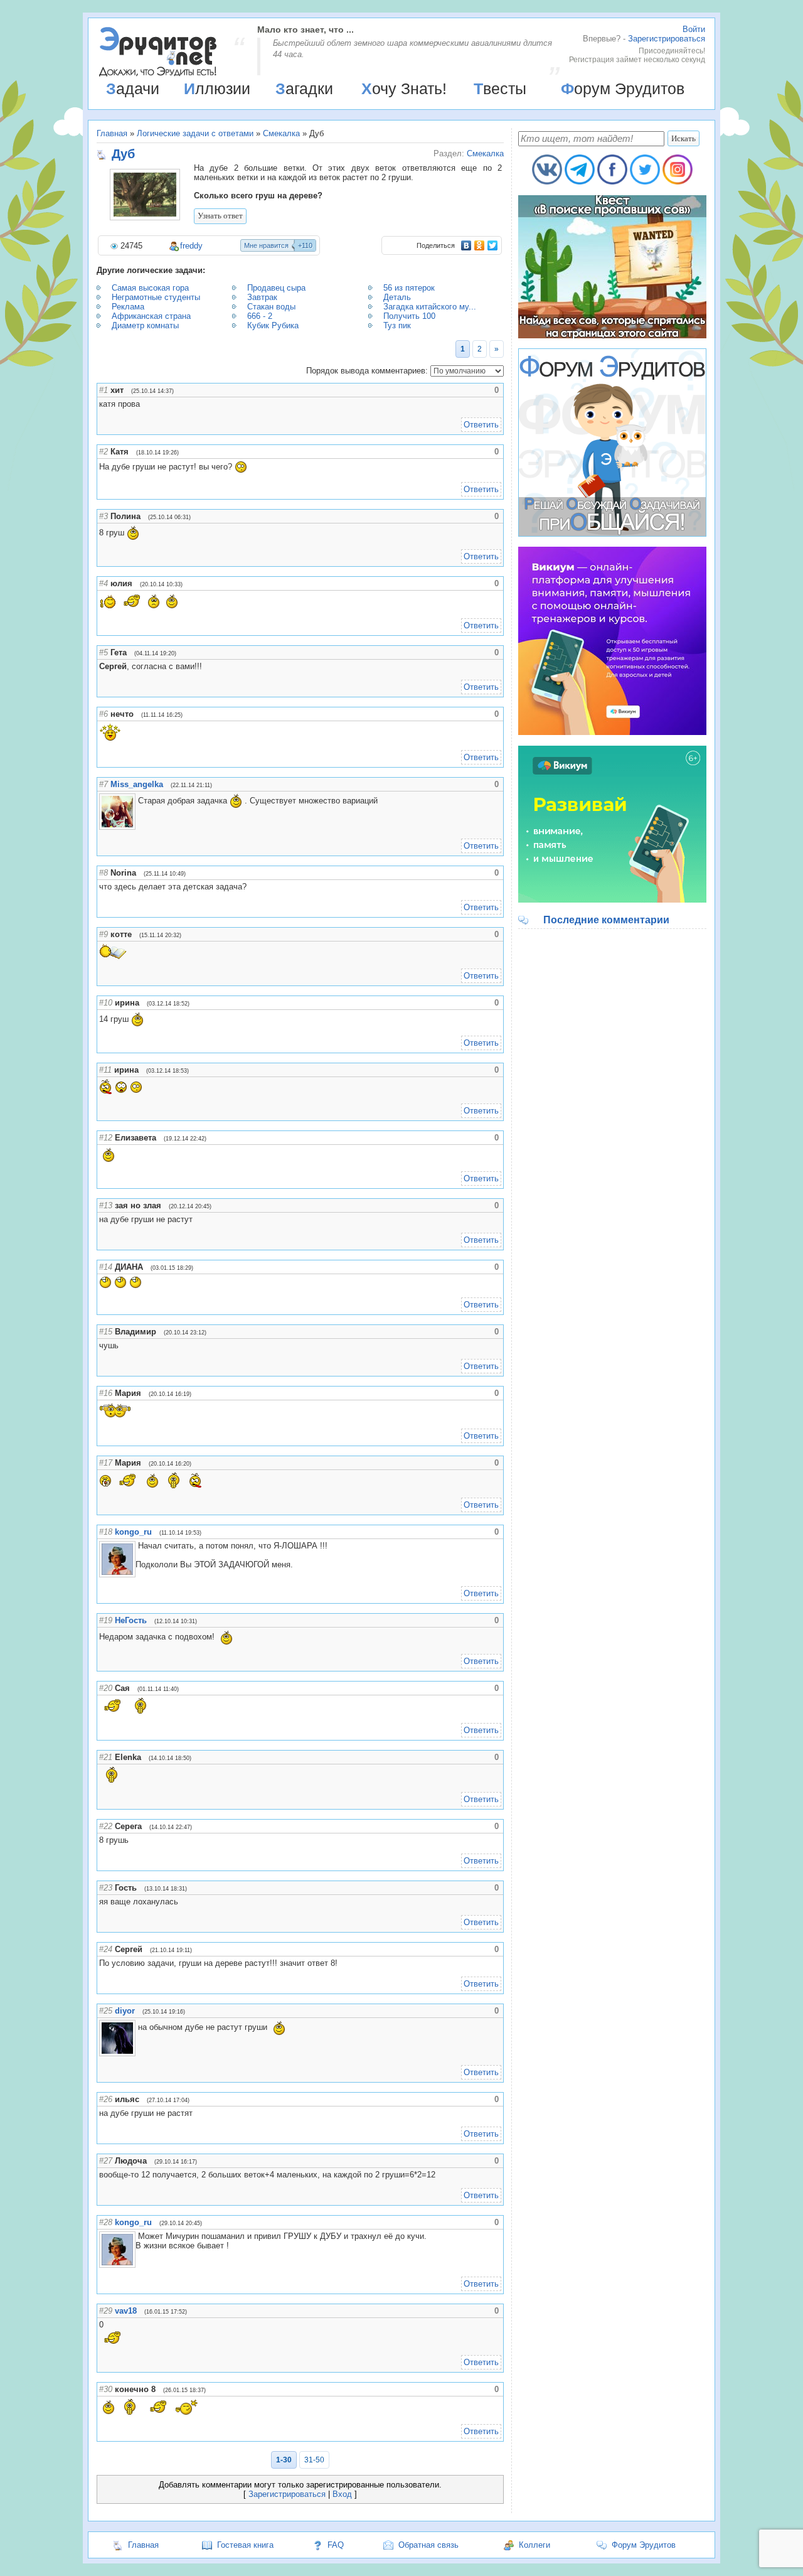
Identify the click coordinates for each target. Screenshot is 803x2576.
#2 (104, 452)
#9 (104, 934)
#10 (106, 1003)
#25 (106, 2011)
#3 (104, 516)
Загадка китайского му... (430, 307)
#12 (106, 1138)
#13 (106, 1205)
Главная (112, 133)
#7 (104, 784)
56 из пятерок (409, 288)
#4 (104, 583)
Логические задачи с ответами (195, 133)
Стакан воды (271, 307)
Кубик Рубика (273, 325)
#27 (106, 2161)
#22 (106, 1826)
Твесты (500, 89)
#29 (106, 2311)
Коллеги (534, 2545)
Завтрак (262, 297)
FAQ (336, 2545)
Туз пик (397, 325)
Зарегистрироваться (667, 39)
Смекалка (281, 133)
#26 (106, 2099)
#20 (106, 1688)
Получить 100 (409, 316)
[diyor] (137, 2027)
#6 (104, 714)
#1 (104, 390)
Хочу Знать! (404, 89)
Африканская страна (151, 316)
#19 (106, 1620)
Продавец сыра (276, 288)
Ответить (481, 425)
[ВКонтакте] (466, 245)
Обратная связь (428, 2545)
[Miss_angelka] (137, 801)
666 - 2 (260, 316)
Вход (342, 2494)
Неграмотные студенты (156, 297)
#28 (106, 2222)
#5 (104, 652)
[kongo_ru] (137, 1546)
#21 (106, 1757)
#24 (106, 1949)
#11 (105, 1070)
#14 (106, 1267)
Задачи (133, 89)
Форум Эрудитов (623, 89)
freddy (191, 246)
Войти (694, 29)
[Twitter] (493, 245)
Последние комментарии (606, 920)
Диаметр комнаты (145, 325)
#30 (106, 2389)
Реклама (128, 307)
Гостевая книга (245, 2545)
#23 (106, 1888)
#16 (106, 1393)
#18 (106, 1532)
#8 (104, 873)
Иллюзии (217, 89)
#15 (106, 1332)
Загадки (304, 89)
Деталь (397, 297)
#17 (106, 1463)
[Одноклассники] (480, 245)
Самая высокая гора (150, 288)
